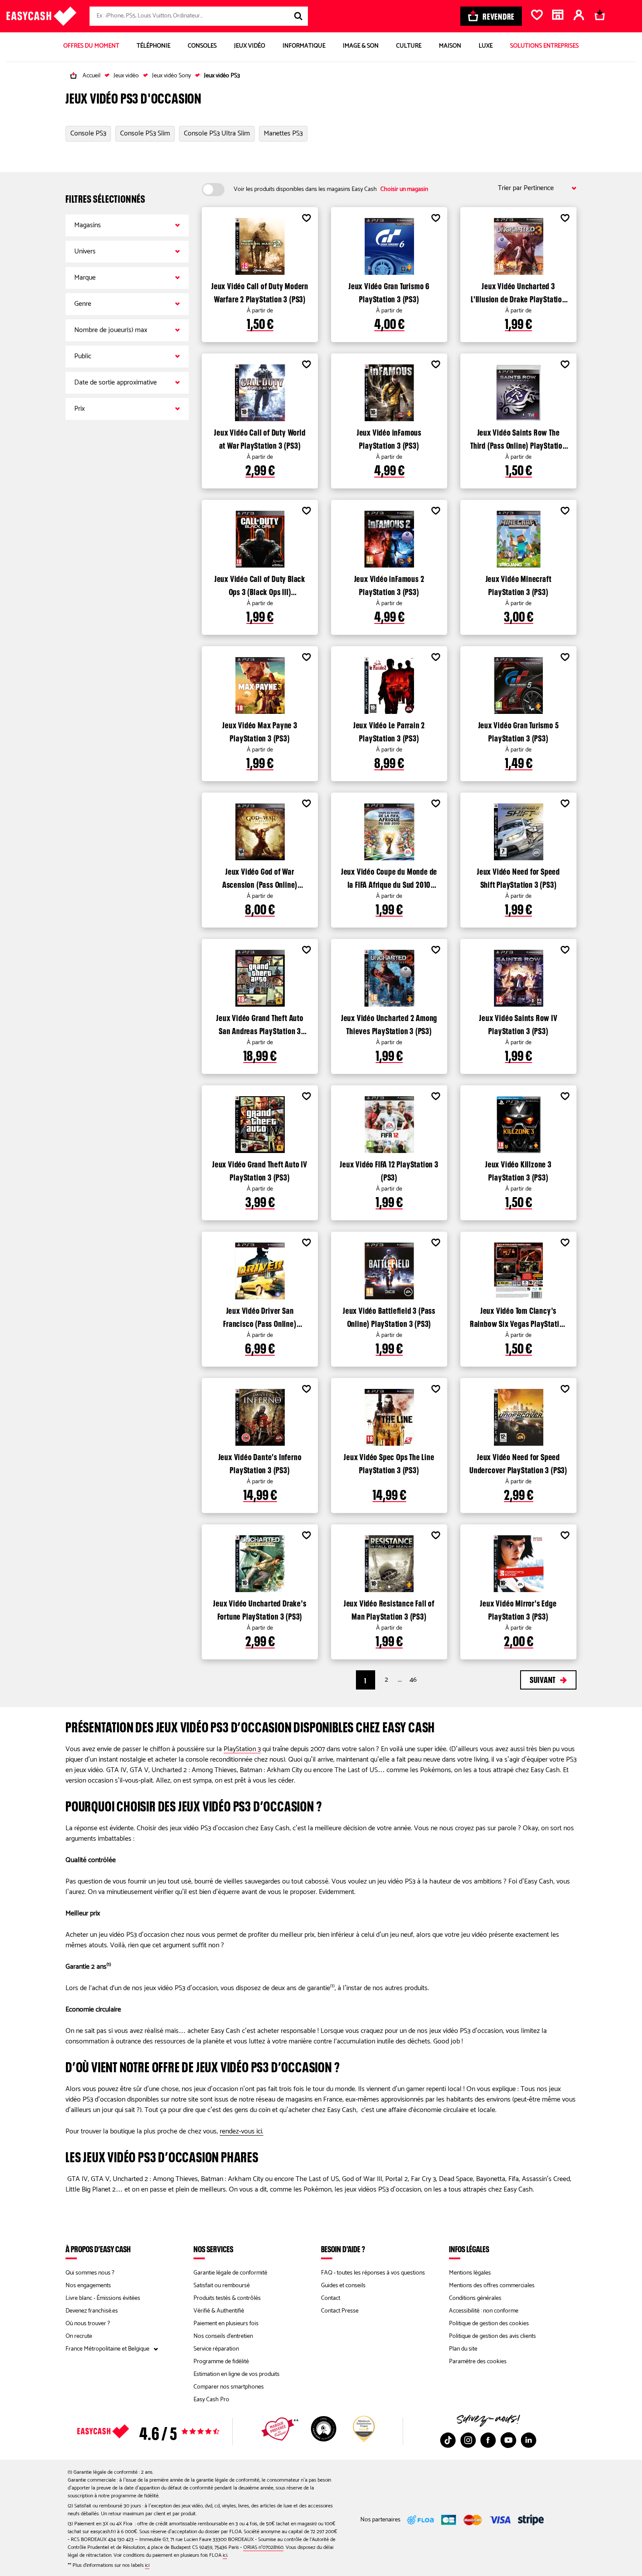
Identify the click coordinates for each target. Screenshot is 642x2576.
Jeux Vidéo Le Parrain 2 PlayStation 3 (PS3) (389, 731)
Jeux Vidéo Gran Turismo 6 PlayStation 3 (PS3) (389, 291)
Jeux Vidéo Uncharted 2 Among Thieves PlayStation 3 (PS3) (389, 1023)
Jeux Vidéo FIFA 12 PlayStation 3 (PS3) (389, 1170)
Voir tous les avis (164, 2431)
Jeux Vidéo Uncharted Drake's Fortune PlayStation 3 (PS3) (260, 1609)
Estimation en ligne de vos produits (236, 2374)
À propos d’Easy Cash (98, 2249)
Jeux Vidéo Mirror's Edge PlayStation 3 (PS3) (518, 1609)
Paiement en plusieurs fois (226, 2324)
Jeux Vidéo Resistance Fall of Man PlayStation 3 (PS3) (389, 1609)
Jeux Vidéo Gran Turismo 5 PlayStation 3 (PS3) (519, 731)
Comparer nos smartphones (229, 2387)
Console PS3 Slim (145, 134)
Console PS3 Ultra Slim (217, 134)
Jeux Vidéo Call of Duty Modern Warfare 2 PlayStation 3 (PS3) (260, 291)
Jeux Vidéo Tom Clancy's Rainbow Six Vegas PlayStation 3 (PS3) (518, 1316)
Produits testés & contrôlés (227, 2298)
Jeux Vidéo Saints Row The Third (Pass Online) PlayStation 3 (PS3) (518, 438)
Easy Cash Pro (211, 2400)
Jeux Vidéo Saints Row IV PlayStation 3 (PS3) (518, 1023)
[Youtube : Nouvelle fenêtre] (508, 2440)
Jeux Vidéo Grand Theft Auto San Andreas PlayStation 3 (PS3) (260, 1023)
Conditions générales (475, 2298)
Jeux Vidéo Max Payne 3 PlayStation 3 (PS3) (260, 731)
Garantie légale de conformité (230, 2273)
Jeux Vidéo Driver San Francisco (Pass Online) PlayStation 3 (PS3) (260, 1316)
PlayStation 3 (242, 1749)
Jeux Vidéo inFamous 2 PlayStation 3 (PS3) (389, 584)
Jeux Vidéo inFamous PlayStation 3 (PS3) (389, 438)
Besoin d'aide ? (343, 2249)
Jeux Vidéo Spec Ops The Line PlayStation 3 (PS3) (389, 1462)
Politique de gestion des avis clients (492, 2336)
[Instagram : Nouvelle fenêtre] (468, 2440)
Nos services (213, 2249)
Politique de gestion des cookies (489, 2324)
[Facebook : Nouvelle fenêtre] (488, 2440)
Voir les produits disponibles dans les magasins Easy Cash (331, 190)
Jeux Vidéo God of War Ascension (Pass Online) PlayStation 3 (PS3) (260, 877)
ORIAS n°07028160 (263, 2547)
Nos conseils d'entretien (223, 2336)
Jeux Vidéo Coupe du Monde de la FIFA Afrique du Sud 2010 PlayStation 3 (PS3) (389, 877)
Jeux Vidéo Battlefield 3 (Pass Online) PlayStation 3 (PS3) (389, 1316)
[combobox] (199, 16)
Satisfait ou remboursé (222, 2286)
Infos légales (469, 2249)
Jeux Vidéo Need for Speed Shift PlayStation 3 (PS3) (518, 877)
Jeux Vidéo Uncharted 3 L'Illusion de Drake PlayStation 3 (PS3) (518, 291)
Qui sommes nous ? (90, 2273)
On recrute (79, 2336)
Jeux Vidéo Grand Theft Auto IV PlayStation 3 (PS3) (260, 1170)
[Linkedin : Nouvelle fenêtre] (528, 2440)
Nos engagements (88, 2286)
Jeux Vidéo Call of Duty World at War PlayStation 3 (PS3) (260, 438)
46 (413, 1680)
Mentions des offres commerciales (492, 2286)
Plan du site (463, 2349)
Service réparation (216, 2349)
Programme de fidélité (221, 2362)
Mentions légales (470, 2273)
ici (225, 2555)
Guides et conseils (343, 2286)
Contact (331, 2298)
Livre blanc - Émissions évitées (103, 2298)
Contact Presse (340, 2311)
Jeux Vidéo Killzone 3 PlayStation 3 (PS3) (518, 1170)
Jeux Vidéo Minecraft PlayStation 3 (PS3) (519, 584)
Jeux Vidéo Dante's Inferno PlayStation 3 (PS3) (260, 1462)
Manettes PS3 (283, 134)
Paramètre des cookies (478, 2362)
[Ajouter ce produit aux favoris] (306, 219)
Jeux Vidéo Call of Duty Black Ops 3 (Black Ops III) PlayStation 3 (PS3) (260, 584)
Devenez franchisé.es (92, 2311)
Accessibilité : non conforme (484, 2311)
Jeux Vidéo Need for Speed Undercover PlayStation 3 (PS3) (518, 1462)
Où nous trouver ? (88, 2324)
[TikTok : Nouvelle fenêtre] (448, 2440)
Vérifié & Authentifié (219, 2311)
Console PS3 (88, 134)
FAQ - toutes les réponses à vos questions (373, 2273)
